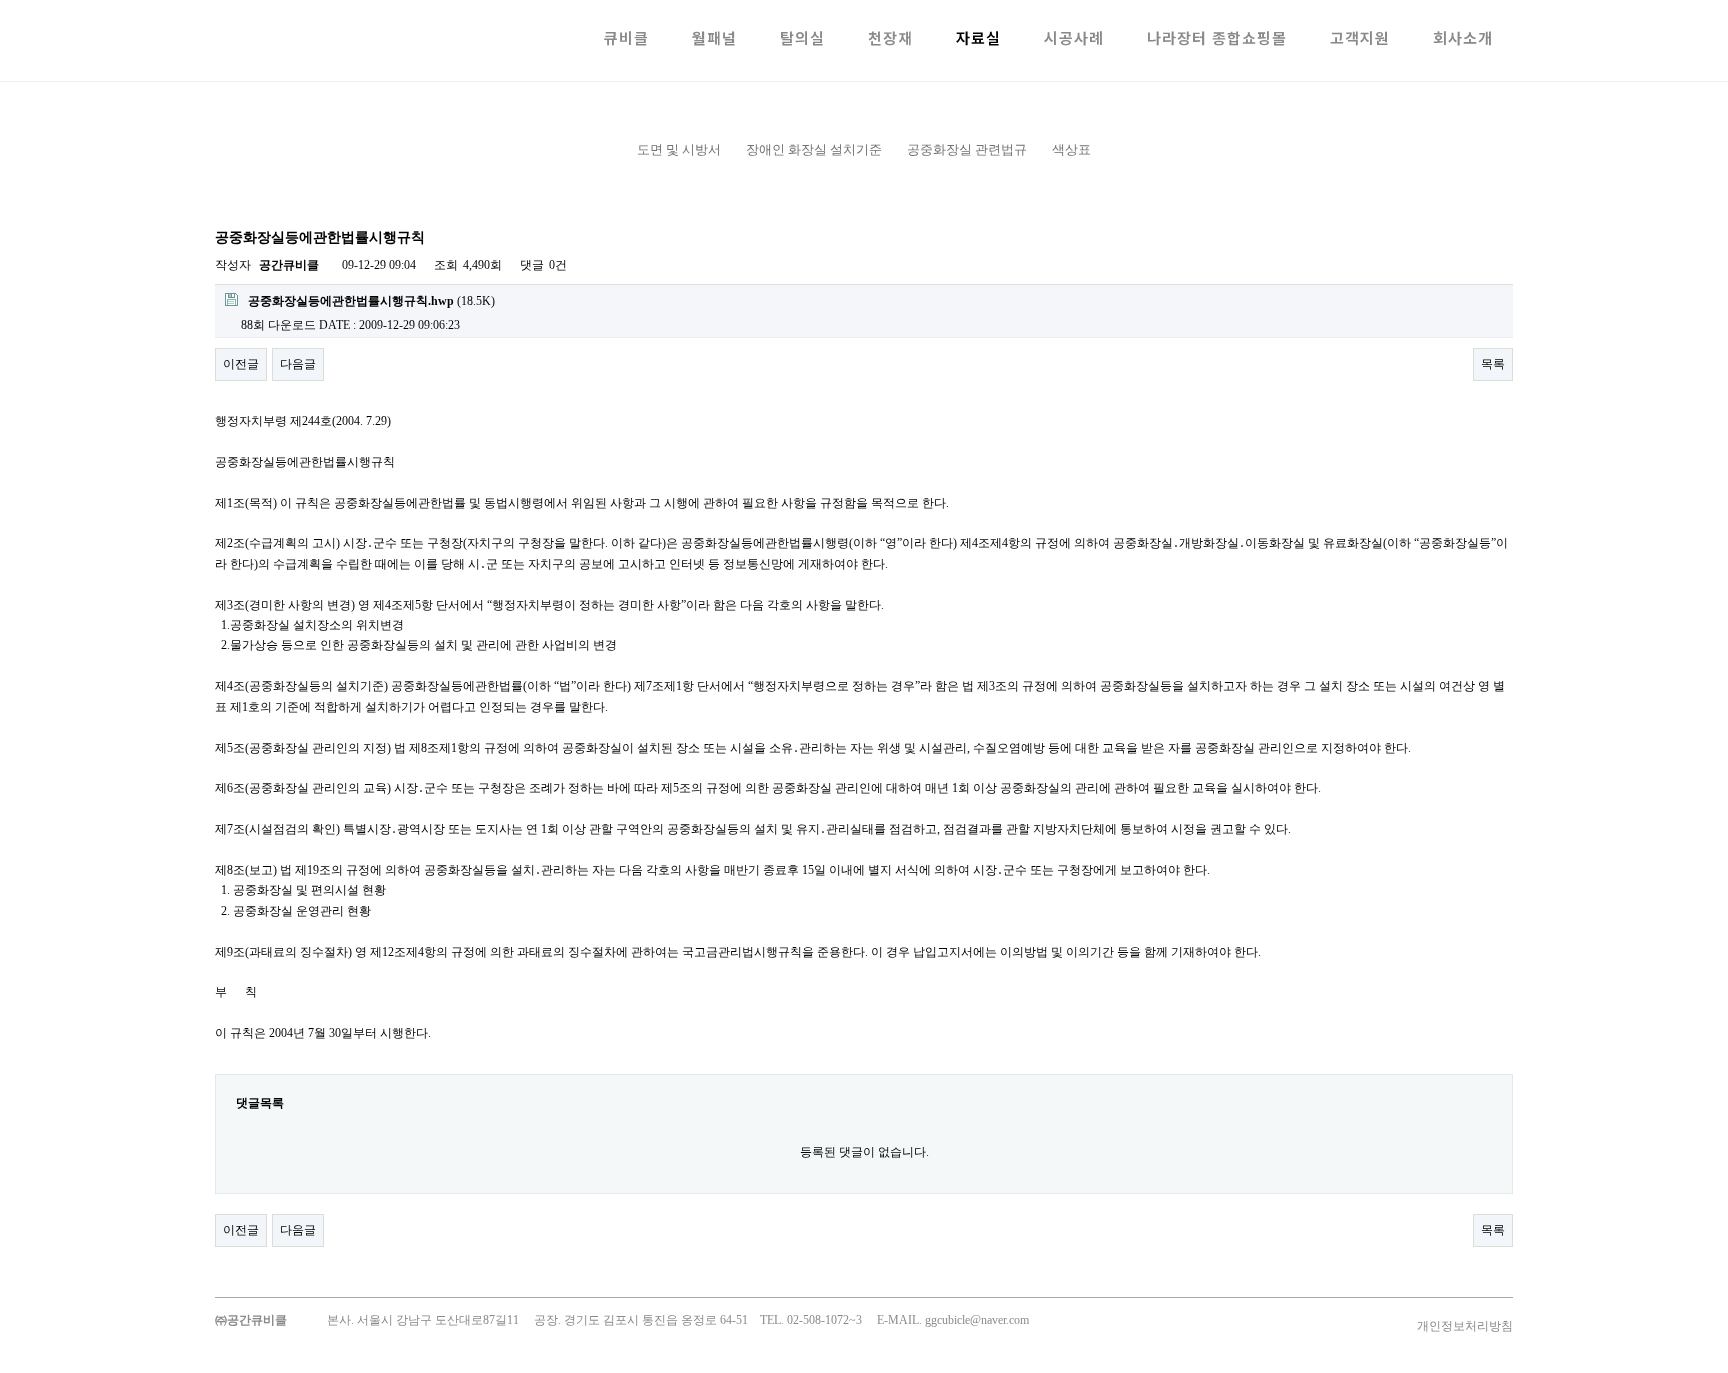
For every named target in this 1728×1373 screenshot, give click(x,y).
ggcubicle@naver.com (977, 1320)
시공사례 (1074, 37)
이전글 (241, 364)
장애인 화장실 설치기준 (814, 149)
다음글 (298, 364)
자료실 (978, 37)
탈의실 (802, 37)
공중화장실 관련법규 (967, 149)
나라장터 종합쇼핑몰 (1217, 37)
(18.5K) (371, 301)
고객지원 (1360, 37)
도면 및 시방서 (679, 149)
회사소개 (1463, 37)
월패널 (714, 37)
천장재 (890, 37)
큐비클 (626, 37)
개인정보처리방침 (1465, 1326)
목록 (1493, 364)
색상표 (1071, 149)
